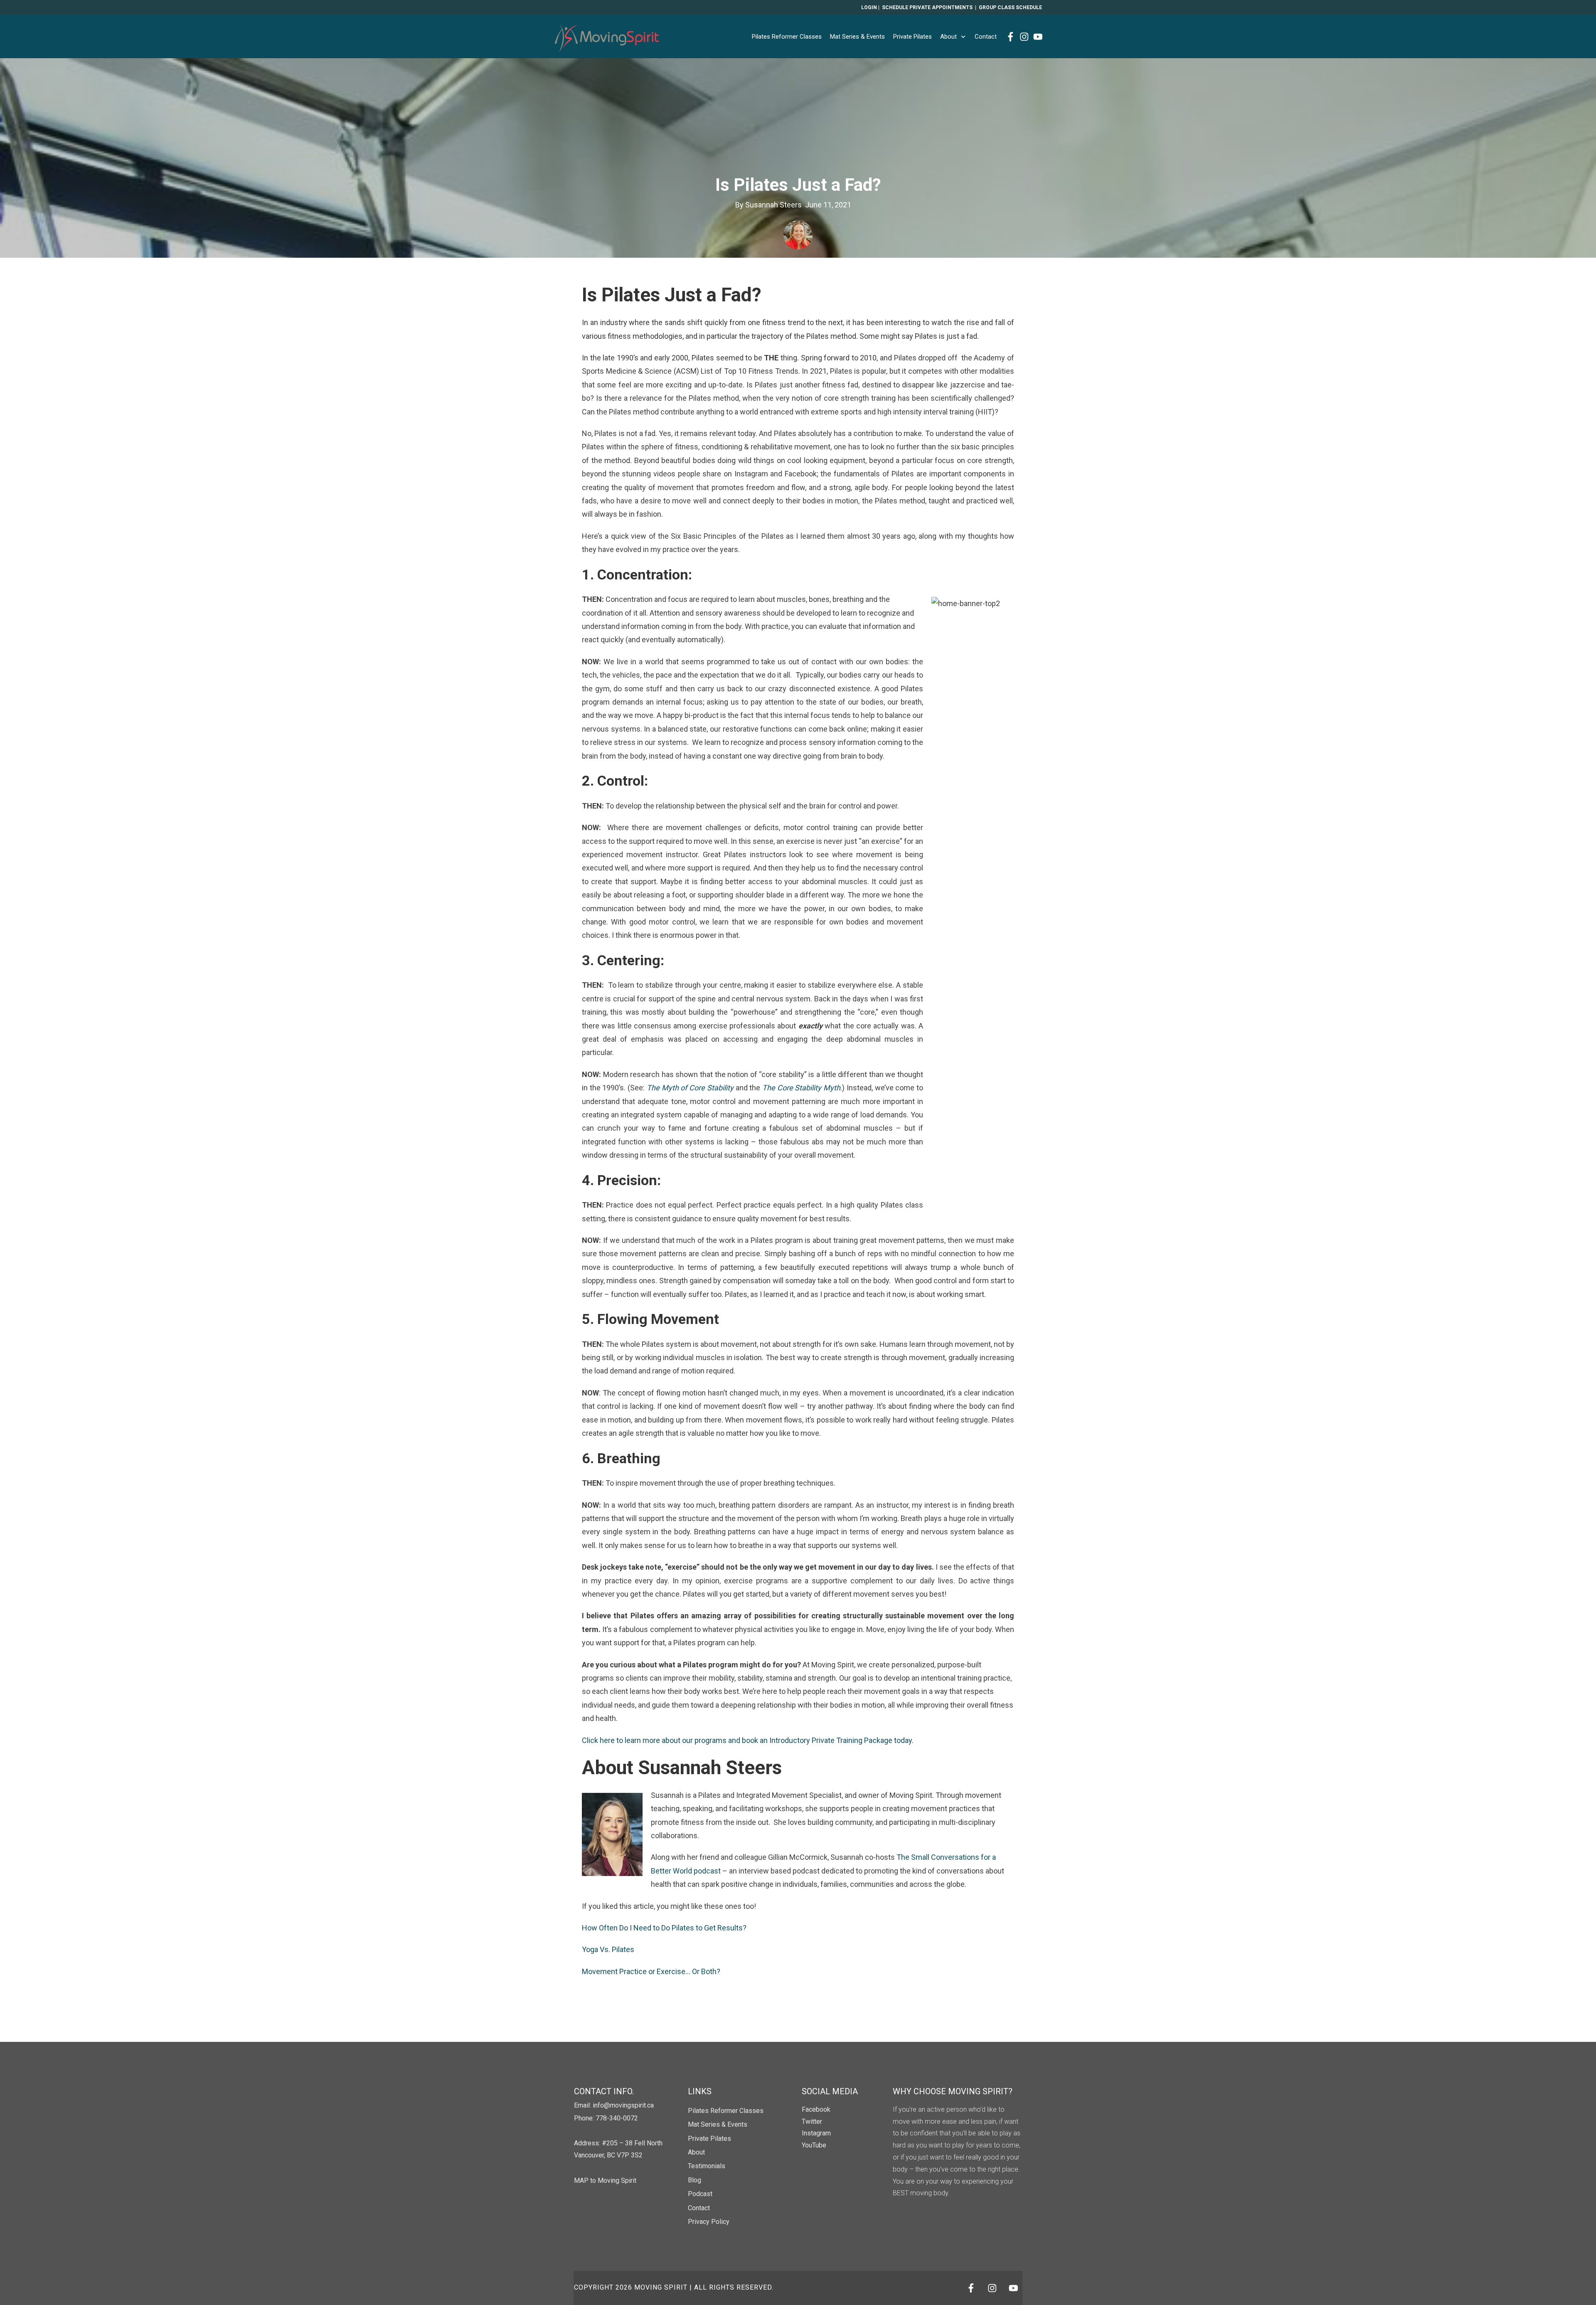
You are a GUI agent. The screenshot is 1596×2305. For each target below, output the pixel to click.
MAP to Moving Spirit (605, 2181)
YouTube (814, 2145)
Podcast (700, 2194)
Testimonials (707, 2166)
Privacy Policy (709, 2222)
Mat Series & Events (718, 2124)
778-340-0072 (617, 2118)
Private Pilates (709, 2139)
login (869, 7)
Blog (695, 2180)
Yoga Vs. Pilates (608, 1949)
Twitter (812, 2121)
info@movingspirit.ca (623, 2105)
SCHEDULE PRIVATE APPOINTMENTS (927, 7)
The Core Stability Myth (801, 1088)
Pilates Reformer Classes (726, 2111)
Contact (699, 2208)
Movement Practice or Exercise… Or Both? (651, 1971)
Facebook (816, 2109)
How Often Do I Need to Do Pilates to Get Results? (664, 1928)
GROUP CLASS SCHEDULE (1010, 7)
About (696, 2152)
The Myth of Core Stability (690, 1088)
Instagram (816, 2133)
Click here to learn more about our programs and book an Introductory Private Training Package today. (749, 1740)
